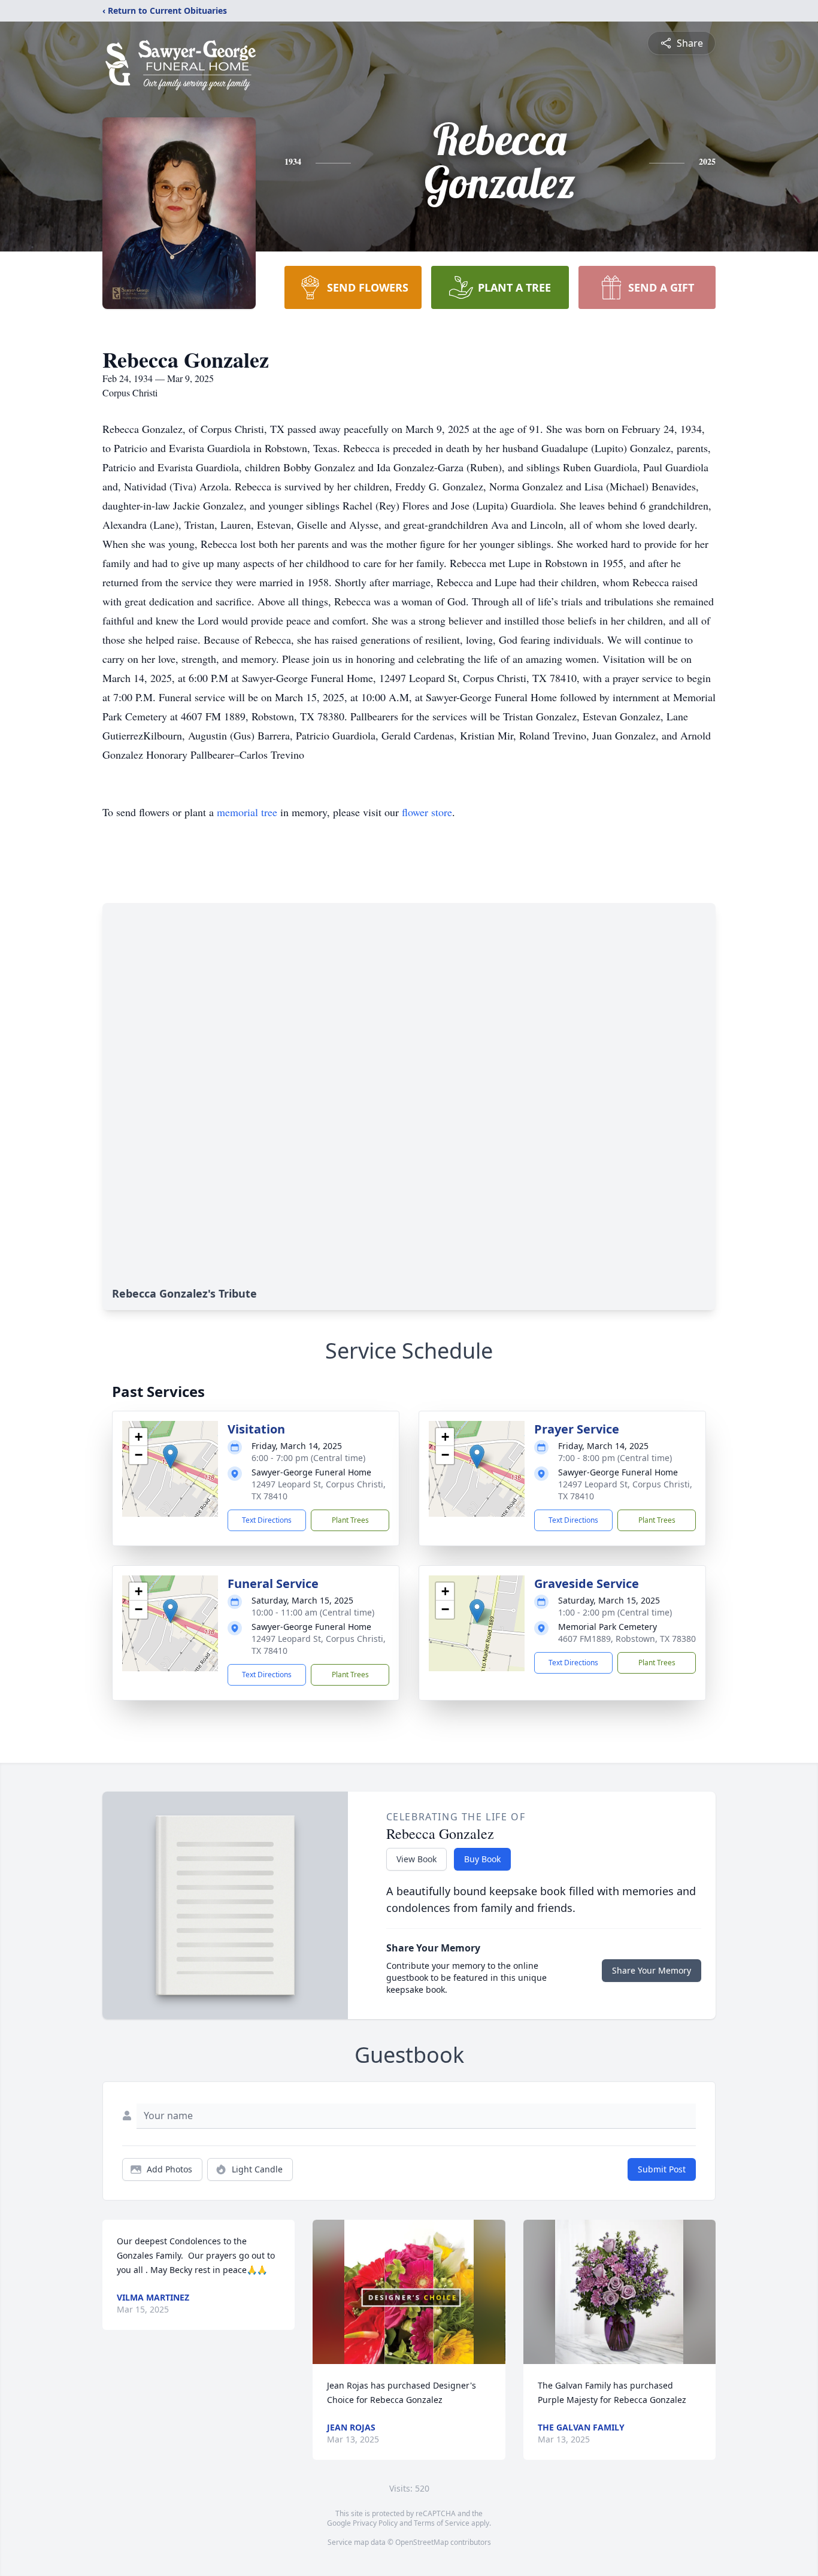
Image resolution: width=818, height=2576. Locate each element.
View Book (416, 1859)
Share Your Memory (652, 1970)
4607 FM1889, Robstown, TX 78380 (627, 1639)
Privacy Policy (375, 2523)
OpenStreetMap (422, 2542)
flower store (427, 812)
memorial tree (247, 812)
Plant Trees (350, 1520)
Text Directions (267, 1520)
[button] (170, 1457)
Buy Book (482, 1859)
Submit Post (662, 2169)
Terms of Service (442, 2523)
